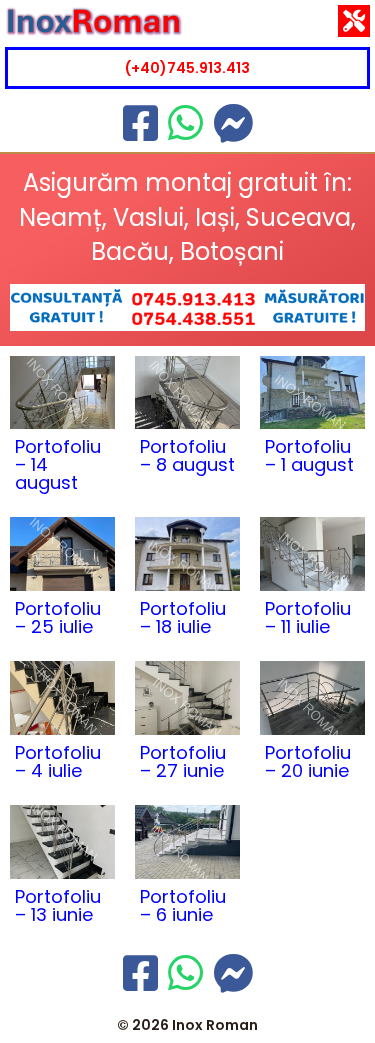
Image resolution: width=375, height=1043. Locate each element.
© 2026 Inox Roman (187, 1025)
